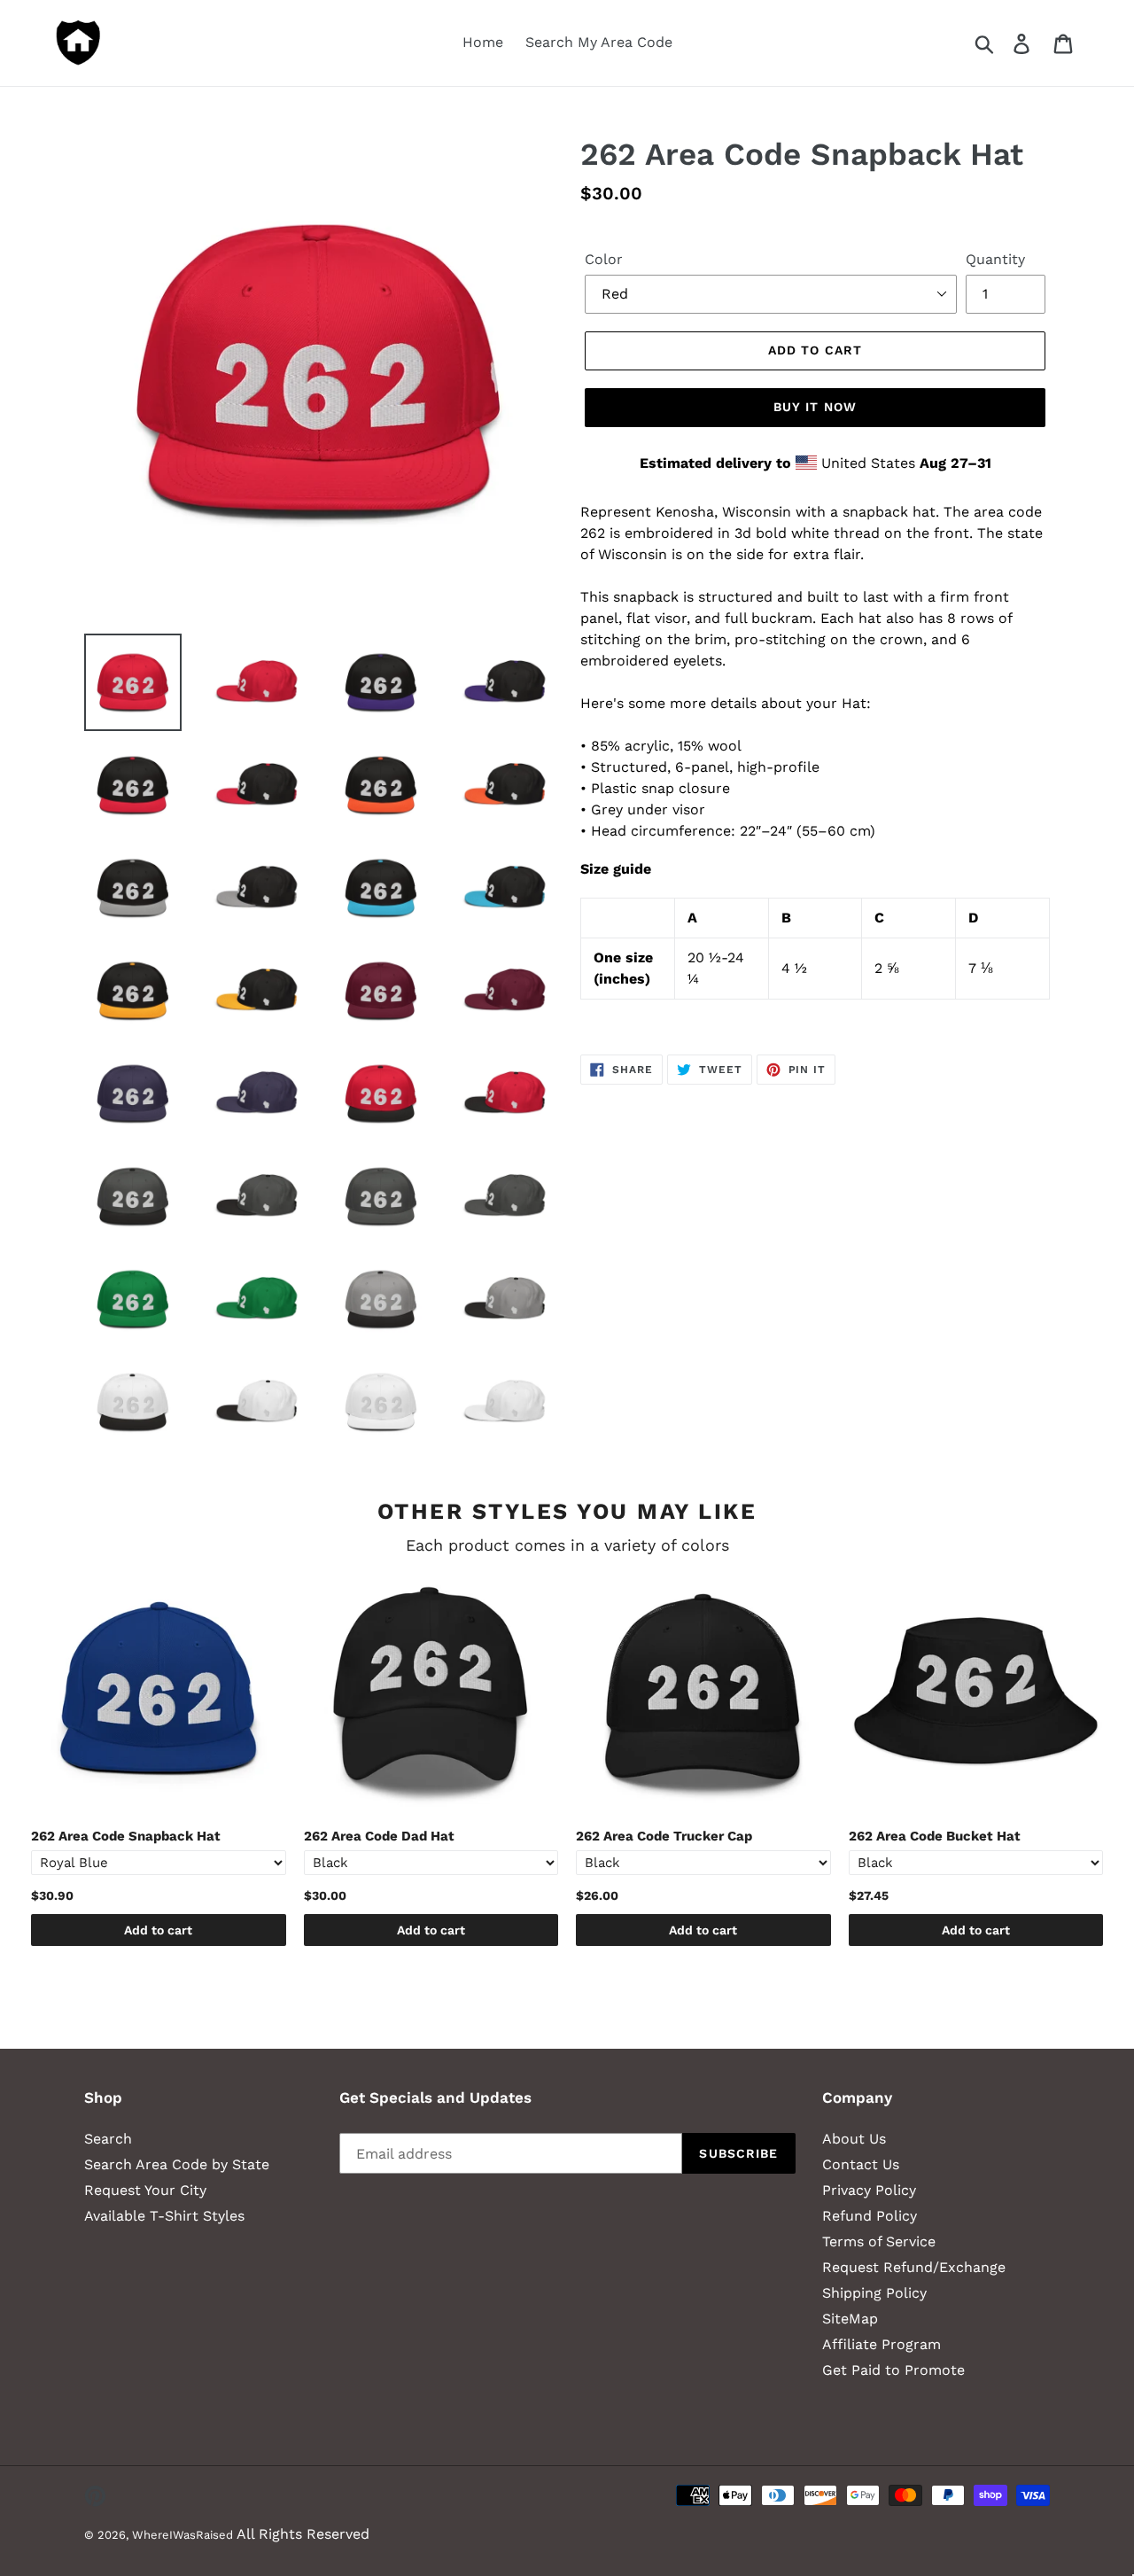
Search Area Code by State (177, 2164)
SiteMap (850, 2319)
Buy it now (815, 407)
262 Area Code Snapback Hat (126, 1836)
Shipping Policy (874, 2293)
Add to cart (158, 1930)
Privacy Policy (869, 2190)
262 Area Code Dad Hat (379, 1836)
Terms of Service (879, 2241)
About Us (854, 2139)
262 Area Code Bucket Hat (935, 1836)
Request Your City (145, 2190)
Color (604, 259)
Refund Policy (870, 2216)
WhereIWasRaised (183, 2535)
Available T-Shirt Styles (164, 2216)
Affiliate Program (882, 2344)
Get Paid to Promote (893, 2370)
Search (108, 2139)
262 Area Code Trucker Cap (664, 1836)
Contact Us (861, 2164)
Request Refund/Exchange (914, 2267)
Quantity (995, 259)
